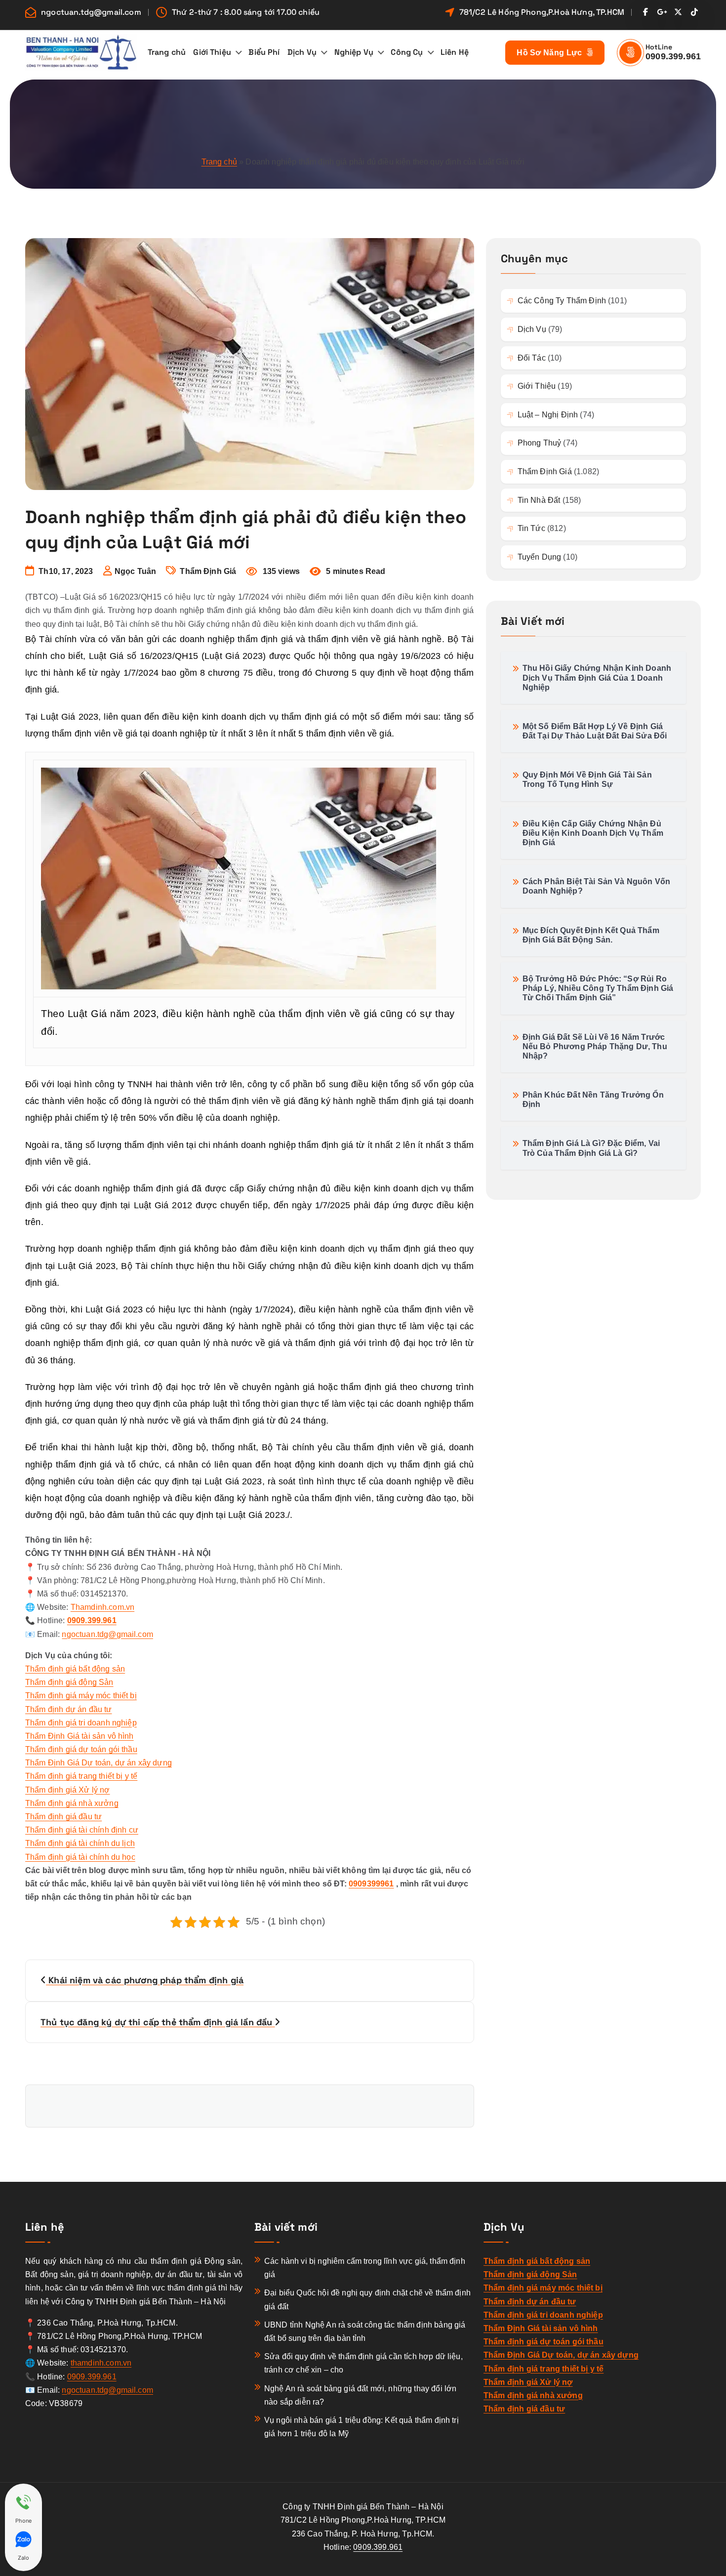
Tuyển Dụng (540, 557)
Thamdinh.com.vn (102, 1607)
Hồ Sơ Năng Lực (550, 53)
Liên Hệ (455, 52)
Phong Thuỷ (540, 443)
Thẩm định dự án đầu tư (69, 1709)
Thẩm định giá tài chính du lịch (80, 1843)
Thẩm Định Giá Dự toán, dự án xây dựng (99, 1763)
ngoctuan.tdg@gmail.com (91, 12)
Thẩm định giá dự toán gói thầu (81, 1749)
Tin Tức (531, 528)
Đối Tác (532, 358)
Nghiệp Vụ (354, 52)
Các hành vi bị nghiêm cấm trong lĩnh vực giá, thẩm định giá (365, 2268)
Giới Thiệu (212, 52)
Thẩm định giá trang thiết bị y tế (81, 1776)
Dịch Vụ (302, 52)
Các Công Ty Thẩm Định (562, 301)
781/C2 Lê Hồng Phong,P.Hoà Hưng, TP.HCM (542, 12)
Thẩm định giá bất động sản (75, 1669)
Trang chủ (167, 52)
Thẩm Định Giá (208, 571)
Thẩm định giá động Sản (69, 1682)
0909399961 (371, 1884)
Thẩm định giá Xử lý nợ (68, 1790)
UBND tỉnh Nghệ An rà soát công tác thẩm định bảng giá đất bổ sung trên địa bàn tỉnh (365, 2331)
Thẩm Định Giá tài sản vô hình (80, 1736)
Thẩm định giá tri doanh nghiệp (81, 1723)
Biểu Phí (264, 52)
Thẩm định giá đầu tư (63, 1817)
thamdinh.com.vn (101, 2363)
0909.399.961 (673, 56)
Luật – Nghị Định (548, 415)
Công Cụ (407, 52)
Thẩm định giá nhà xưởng (72, 1803)
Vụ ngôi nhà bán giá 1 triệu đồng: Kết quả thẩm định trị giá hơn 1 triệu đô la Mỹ (362, 2427)
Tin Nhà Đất (539, 500)
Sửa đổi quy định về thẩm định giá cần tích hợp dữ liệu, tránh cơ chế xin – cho (363, 2363)
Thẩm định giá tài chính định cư (82, 1830)
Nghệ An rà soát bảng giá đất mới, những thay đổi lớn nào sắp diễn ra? (360, 2395)
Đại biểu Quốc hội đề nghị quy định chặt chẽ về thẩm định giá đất (367, 2299)
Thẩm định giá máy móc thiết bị (81, 1696)
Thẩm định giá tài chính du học (80, 1857)
